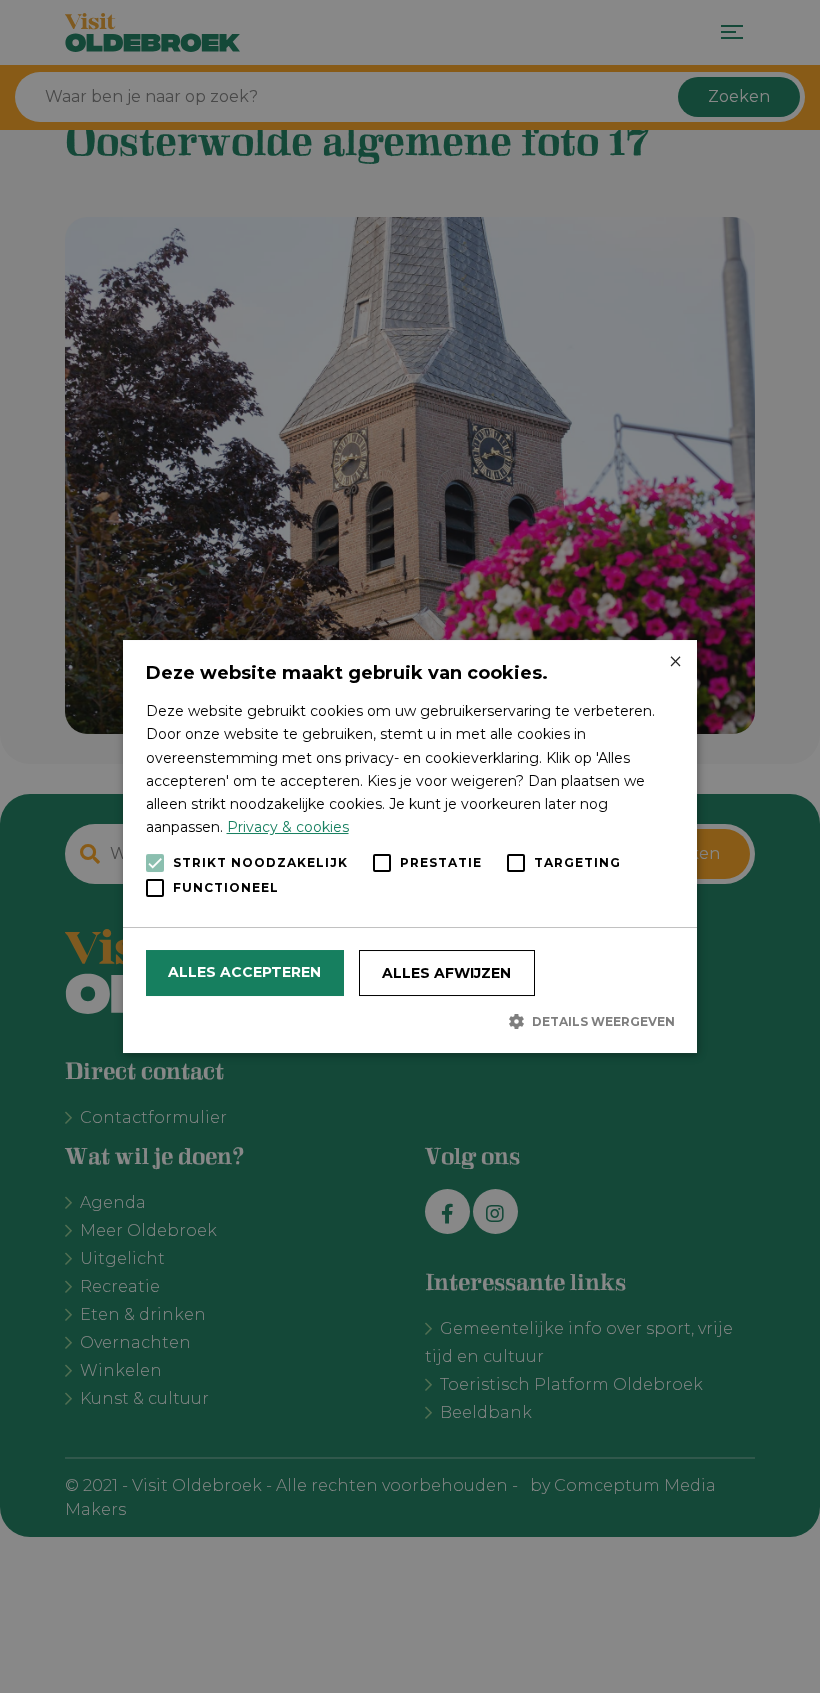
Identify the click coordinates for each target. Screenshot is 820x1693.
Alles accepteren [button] (244, 972)
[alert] (410, 846)
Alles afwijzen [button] (446, 973)
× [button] (674, 662)
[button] (410, 1021)
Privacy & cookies (288, 827)
